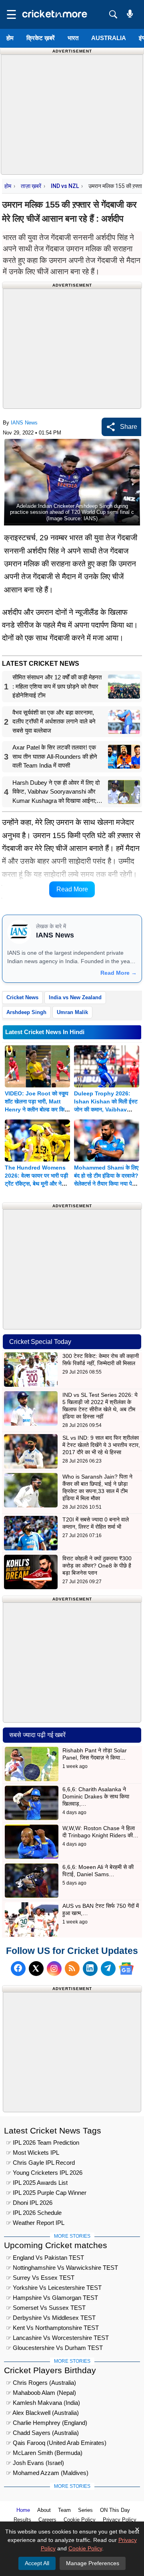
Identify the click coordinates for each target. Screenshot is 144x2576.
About (44, 2510)
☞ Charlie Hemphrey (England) (47, 2423)
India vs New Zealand (75, 997)
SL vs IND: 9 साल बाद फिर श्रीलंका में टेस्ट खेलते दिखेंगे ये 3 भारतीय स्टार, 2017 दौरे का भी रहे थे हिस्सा (101, 1445)
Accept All (37, 2563)
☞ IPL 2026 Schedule (34, 2213)
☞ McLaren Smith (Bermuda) (44, 2453)
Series (85, 2510)
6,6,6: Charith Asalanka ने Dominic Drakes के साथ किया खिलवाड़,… (96, 1796)
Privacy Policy (120, 2520)
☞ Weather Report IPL (35, 2223)
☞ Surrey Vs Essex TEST (40, 2278)
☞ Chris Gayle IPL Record (40, 2163)
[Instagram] (54, 1969)
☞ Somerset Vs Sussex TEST (46, 2308)
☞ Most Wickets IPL (33, 2153)
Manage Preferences (93, 2563)
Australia (109, 38)
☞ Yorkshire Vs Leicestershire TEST (54, 2288)
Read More (72, 889)
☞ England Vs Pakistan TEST (45, 2258)
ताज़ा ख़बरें (31, 186)
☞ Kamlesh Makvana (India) (43, 2403)
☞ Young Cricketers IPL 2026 (44, 2173)
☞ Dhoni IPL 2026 (29, 2203)
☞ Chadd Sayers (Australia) (42, 2433)
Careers (47, 2520)
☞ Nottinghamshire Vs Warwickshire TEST (62, 2268)
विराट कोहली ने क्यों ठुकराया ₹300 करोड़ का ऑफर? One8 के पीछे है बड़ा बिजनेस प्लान (97, 1566)
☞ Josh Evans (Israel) (35, 2463)
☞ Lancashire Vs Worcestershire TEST (57, 2338)
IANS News (24, 423)
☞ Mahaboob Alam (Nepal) (41, 2393)
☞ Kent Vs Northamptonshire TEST (52, 2328)
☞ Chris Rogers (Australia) (41, 2383)
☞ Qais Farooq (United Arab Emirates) (56, 2443)
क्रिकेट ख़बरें (41, 38)
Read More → (119, 973)
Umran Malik (72, 1012)
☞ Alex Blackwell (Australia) (42, 2413)
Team (64, 2510)
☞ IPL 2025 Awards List (37, 2183)
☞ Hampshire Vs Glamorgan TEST (52, 2298)
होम (10, 38)
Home (23, 2510)
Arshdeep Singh (26, 1012)
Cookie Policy (80, 2520)
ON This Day (115, 2510)
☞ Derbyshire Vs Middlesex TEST (51, 2318)
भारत (73, 38)
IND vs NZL (65, 186)
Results (22, 2520)
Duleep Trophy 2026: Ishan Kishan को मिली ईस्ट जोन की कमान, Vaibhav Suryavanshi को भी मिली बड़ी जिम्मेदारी (106, 1109)
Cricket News (22, 997)
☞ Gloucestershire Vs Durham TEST (54, 2348)
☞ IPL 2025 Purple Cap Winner (46, 2193)
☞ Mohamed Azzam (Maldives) (47, 2473)
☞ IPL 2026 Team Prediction (43, 2143)
